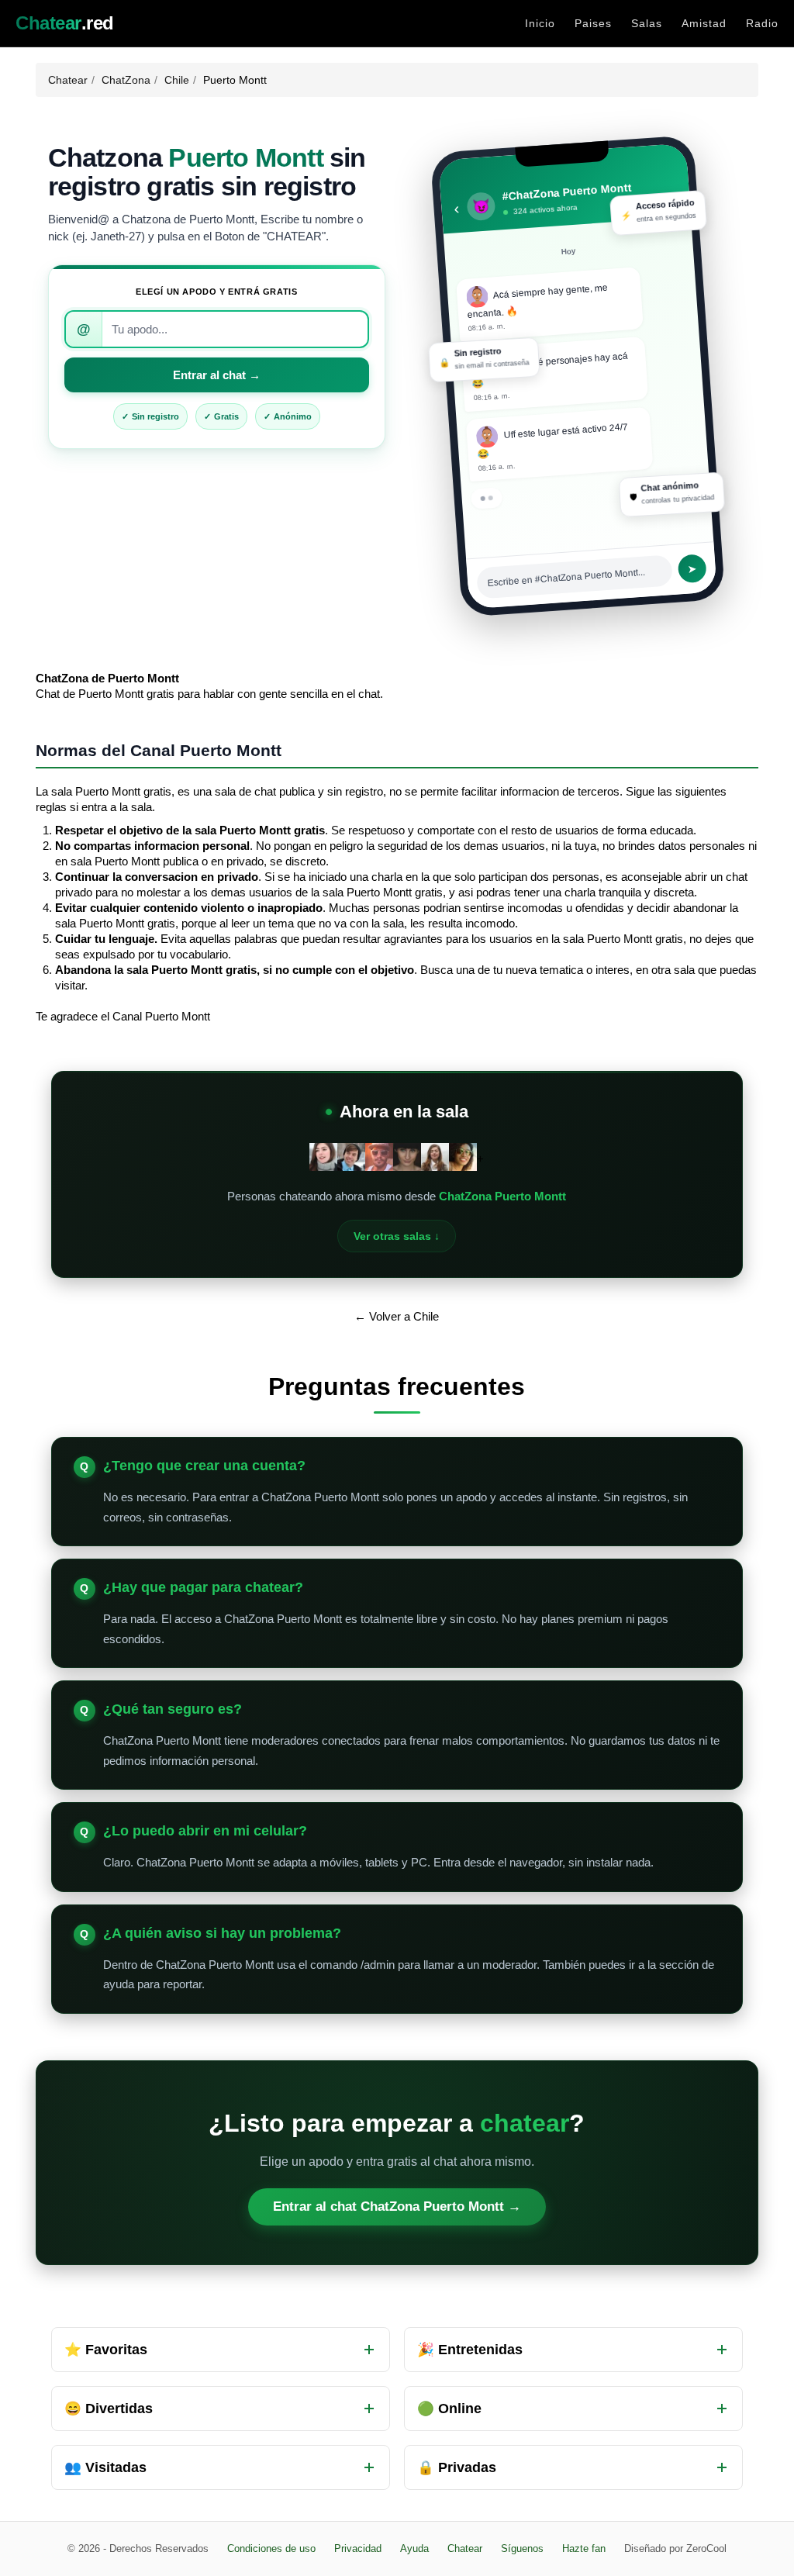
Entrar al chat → (217, 375)
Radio (762, 23)
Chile (177, 80)
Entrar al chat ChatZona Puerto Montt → (397, 2207)
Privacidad (358, 2548)
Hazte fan (584, 2548)
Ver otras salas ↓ (397, 1236)
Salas (647, 23)
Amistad (704, 23)
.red (65, 23)
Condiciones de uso (271, 2548)
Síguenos (522, 2548)
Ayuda (414, 2548)
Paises (593, 23)
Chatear (68, 80)
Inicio (540, 23)
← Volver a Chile (397, 1316)
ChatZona (126, 80)
